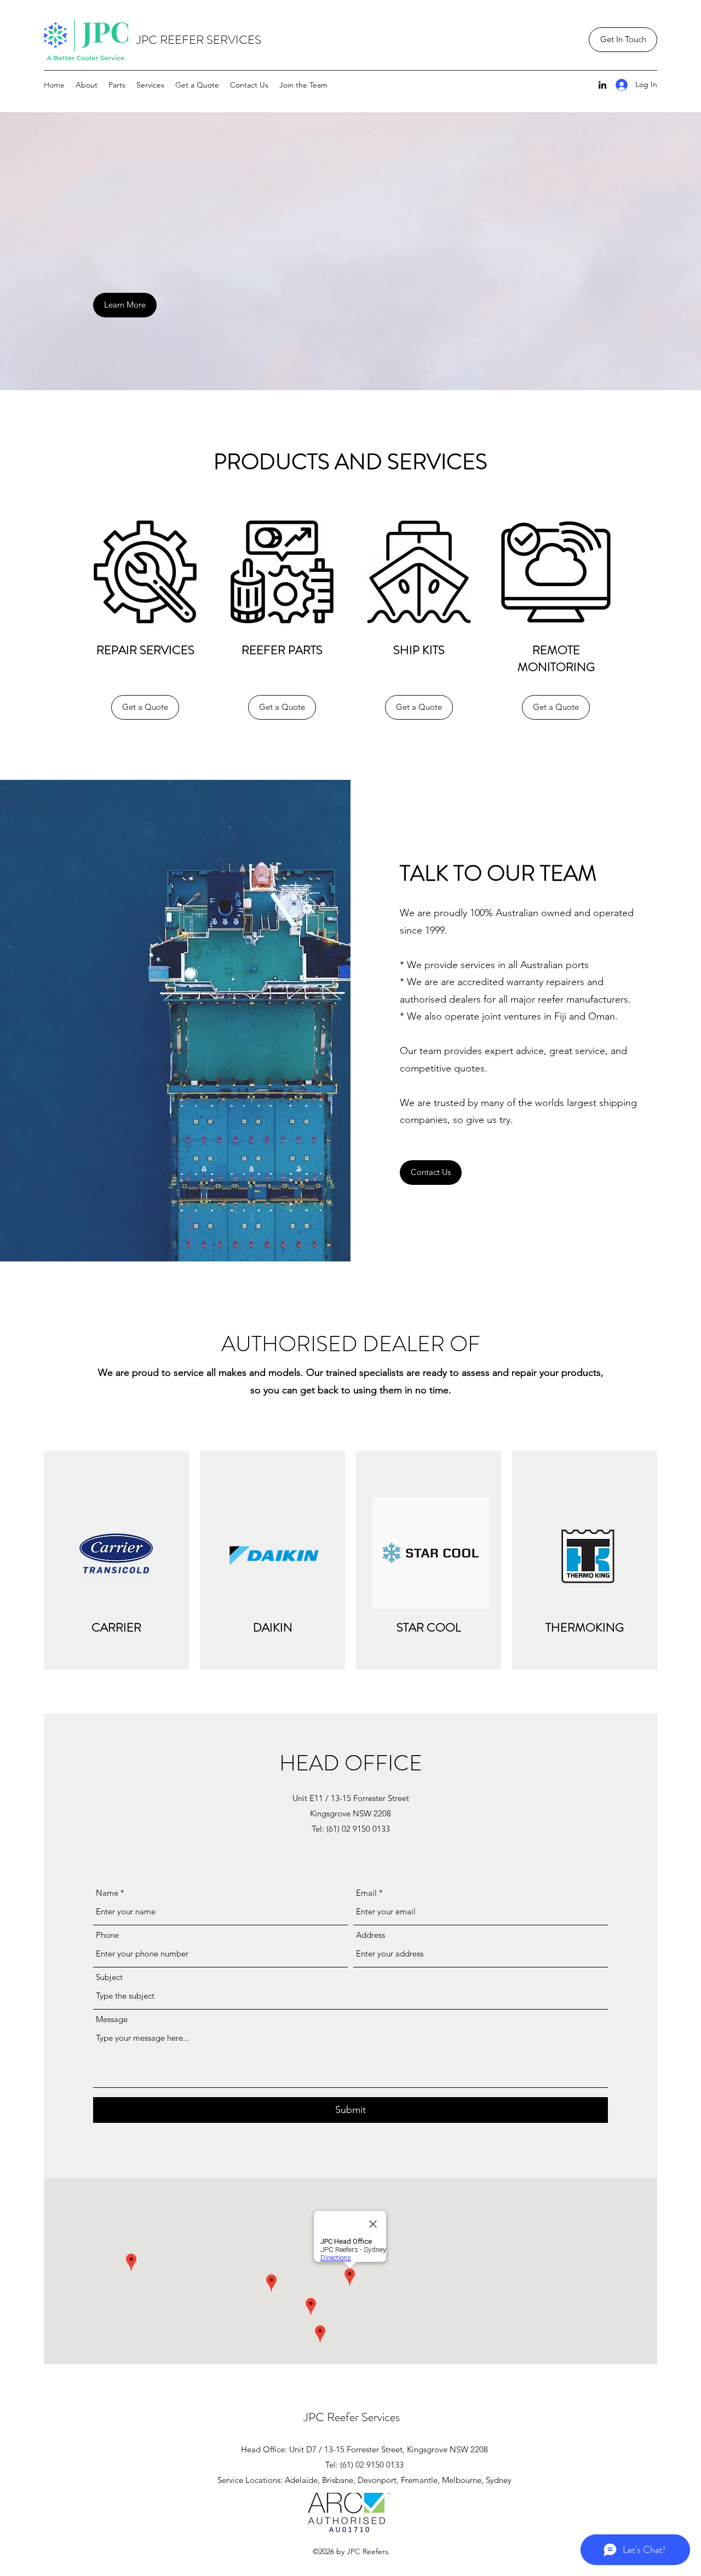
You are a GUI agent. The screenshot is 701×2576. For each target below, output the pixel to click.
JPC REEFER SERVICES (199, 40)
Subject (109, 1977)
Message (112, 2019)
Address (370, 1935)
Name (107, 1893)
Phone (107, 1935)
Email (366, 1893)
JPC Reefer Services (352, 2417)
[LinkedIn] (602, 85)
